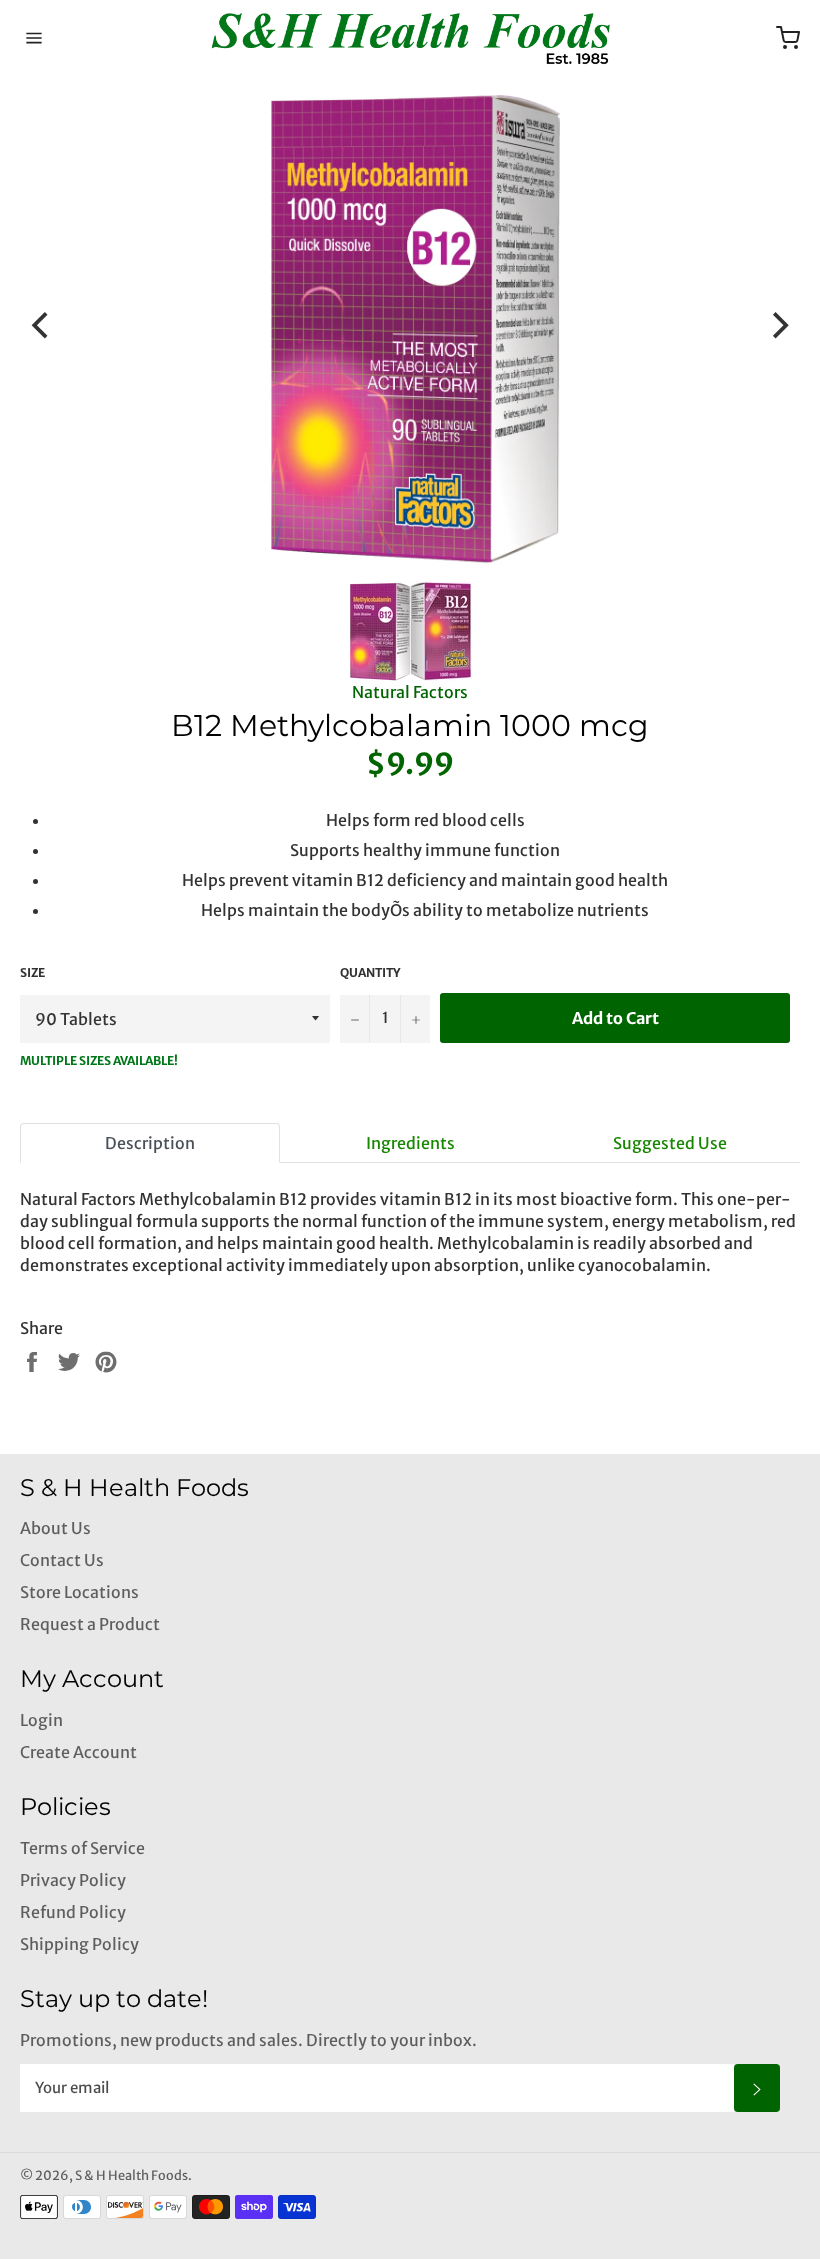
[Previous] (42, 326)
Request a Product (90, 1624)
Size (32, 972)
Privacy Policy (73, 1880)
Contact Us (62, 1560)
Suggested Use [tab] (670, 1143)
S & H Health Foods (131, 2175)
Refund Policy (73, 1912)
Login (41, 1720)
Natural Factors (410, 692)
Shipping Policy (79, 1944)
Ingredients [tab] (410, 1143)
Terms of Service (82, 1848)
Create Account (78, 1752)
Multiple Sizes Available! (99, 1060)
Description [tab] (150, 1143)
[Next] (778, 326)
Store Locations (79, 1592)
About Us (55, 1528)
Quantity (370, 972)
